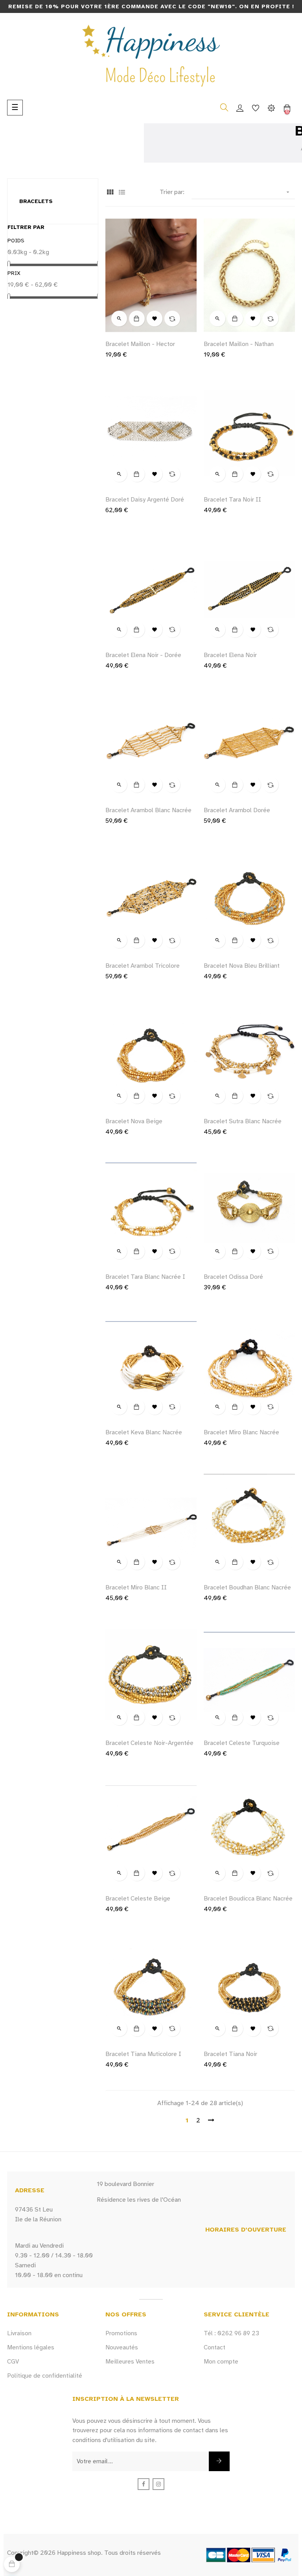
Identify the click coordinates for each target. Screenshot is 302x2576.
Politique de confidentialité (45, 2376)
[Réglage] (271, 108)
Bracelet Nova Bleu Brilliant (242, 966)
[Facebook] (144, 2484)
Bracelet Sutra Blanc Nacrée (243, 1121)
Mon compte (221, 2362)
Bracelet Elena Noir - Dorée (143, 655)
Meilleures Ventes (130, 2362)
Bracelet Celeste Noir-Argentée (149, 1743)
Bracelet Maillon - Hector (140, 344)
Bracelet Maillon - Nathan (239, 344)
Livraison (19, 2333)
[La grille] (110, 193)
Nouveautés (122, 2347)
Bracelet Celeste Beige (138, 1899)
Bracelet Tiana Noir (230, 2054)
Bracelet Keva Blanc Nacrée (144, 1432)
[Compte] (240, 108)
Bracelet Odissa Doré (233, 1277)
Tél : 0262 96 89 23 (231, 2333)
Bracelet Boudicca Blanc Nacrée (248, 1899)
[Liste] (122, 193)
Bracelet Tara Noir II (232, 500)
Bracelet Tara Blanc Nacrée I (145, 1277)
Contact (215, 2347)
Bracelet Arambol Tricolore (143, 966)
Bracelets (36, 201)
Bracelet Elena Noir (230, 655)
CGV (13, 2362)
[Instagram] (158, 2484)
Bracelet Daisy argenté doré (145, 500)
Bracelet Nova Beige (134, 1121)
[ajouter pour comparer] (172, 319)
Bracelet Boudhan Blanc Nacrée (247, 1587)
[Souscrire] (219, 2461)
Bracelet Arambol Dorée (237, 810)
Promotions (121, 2333)
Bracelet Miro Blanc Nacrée (241, 1432)
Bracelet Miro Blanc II (136, 1587)
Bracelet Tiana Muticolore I (143, 2054)
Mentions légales (31, 2347)
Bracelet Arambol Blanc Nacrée (148, 810)
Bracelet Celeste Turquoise (242, 1743)
